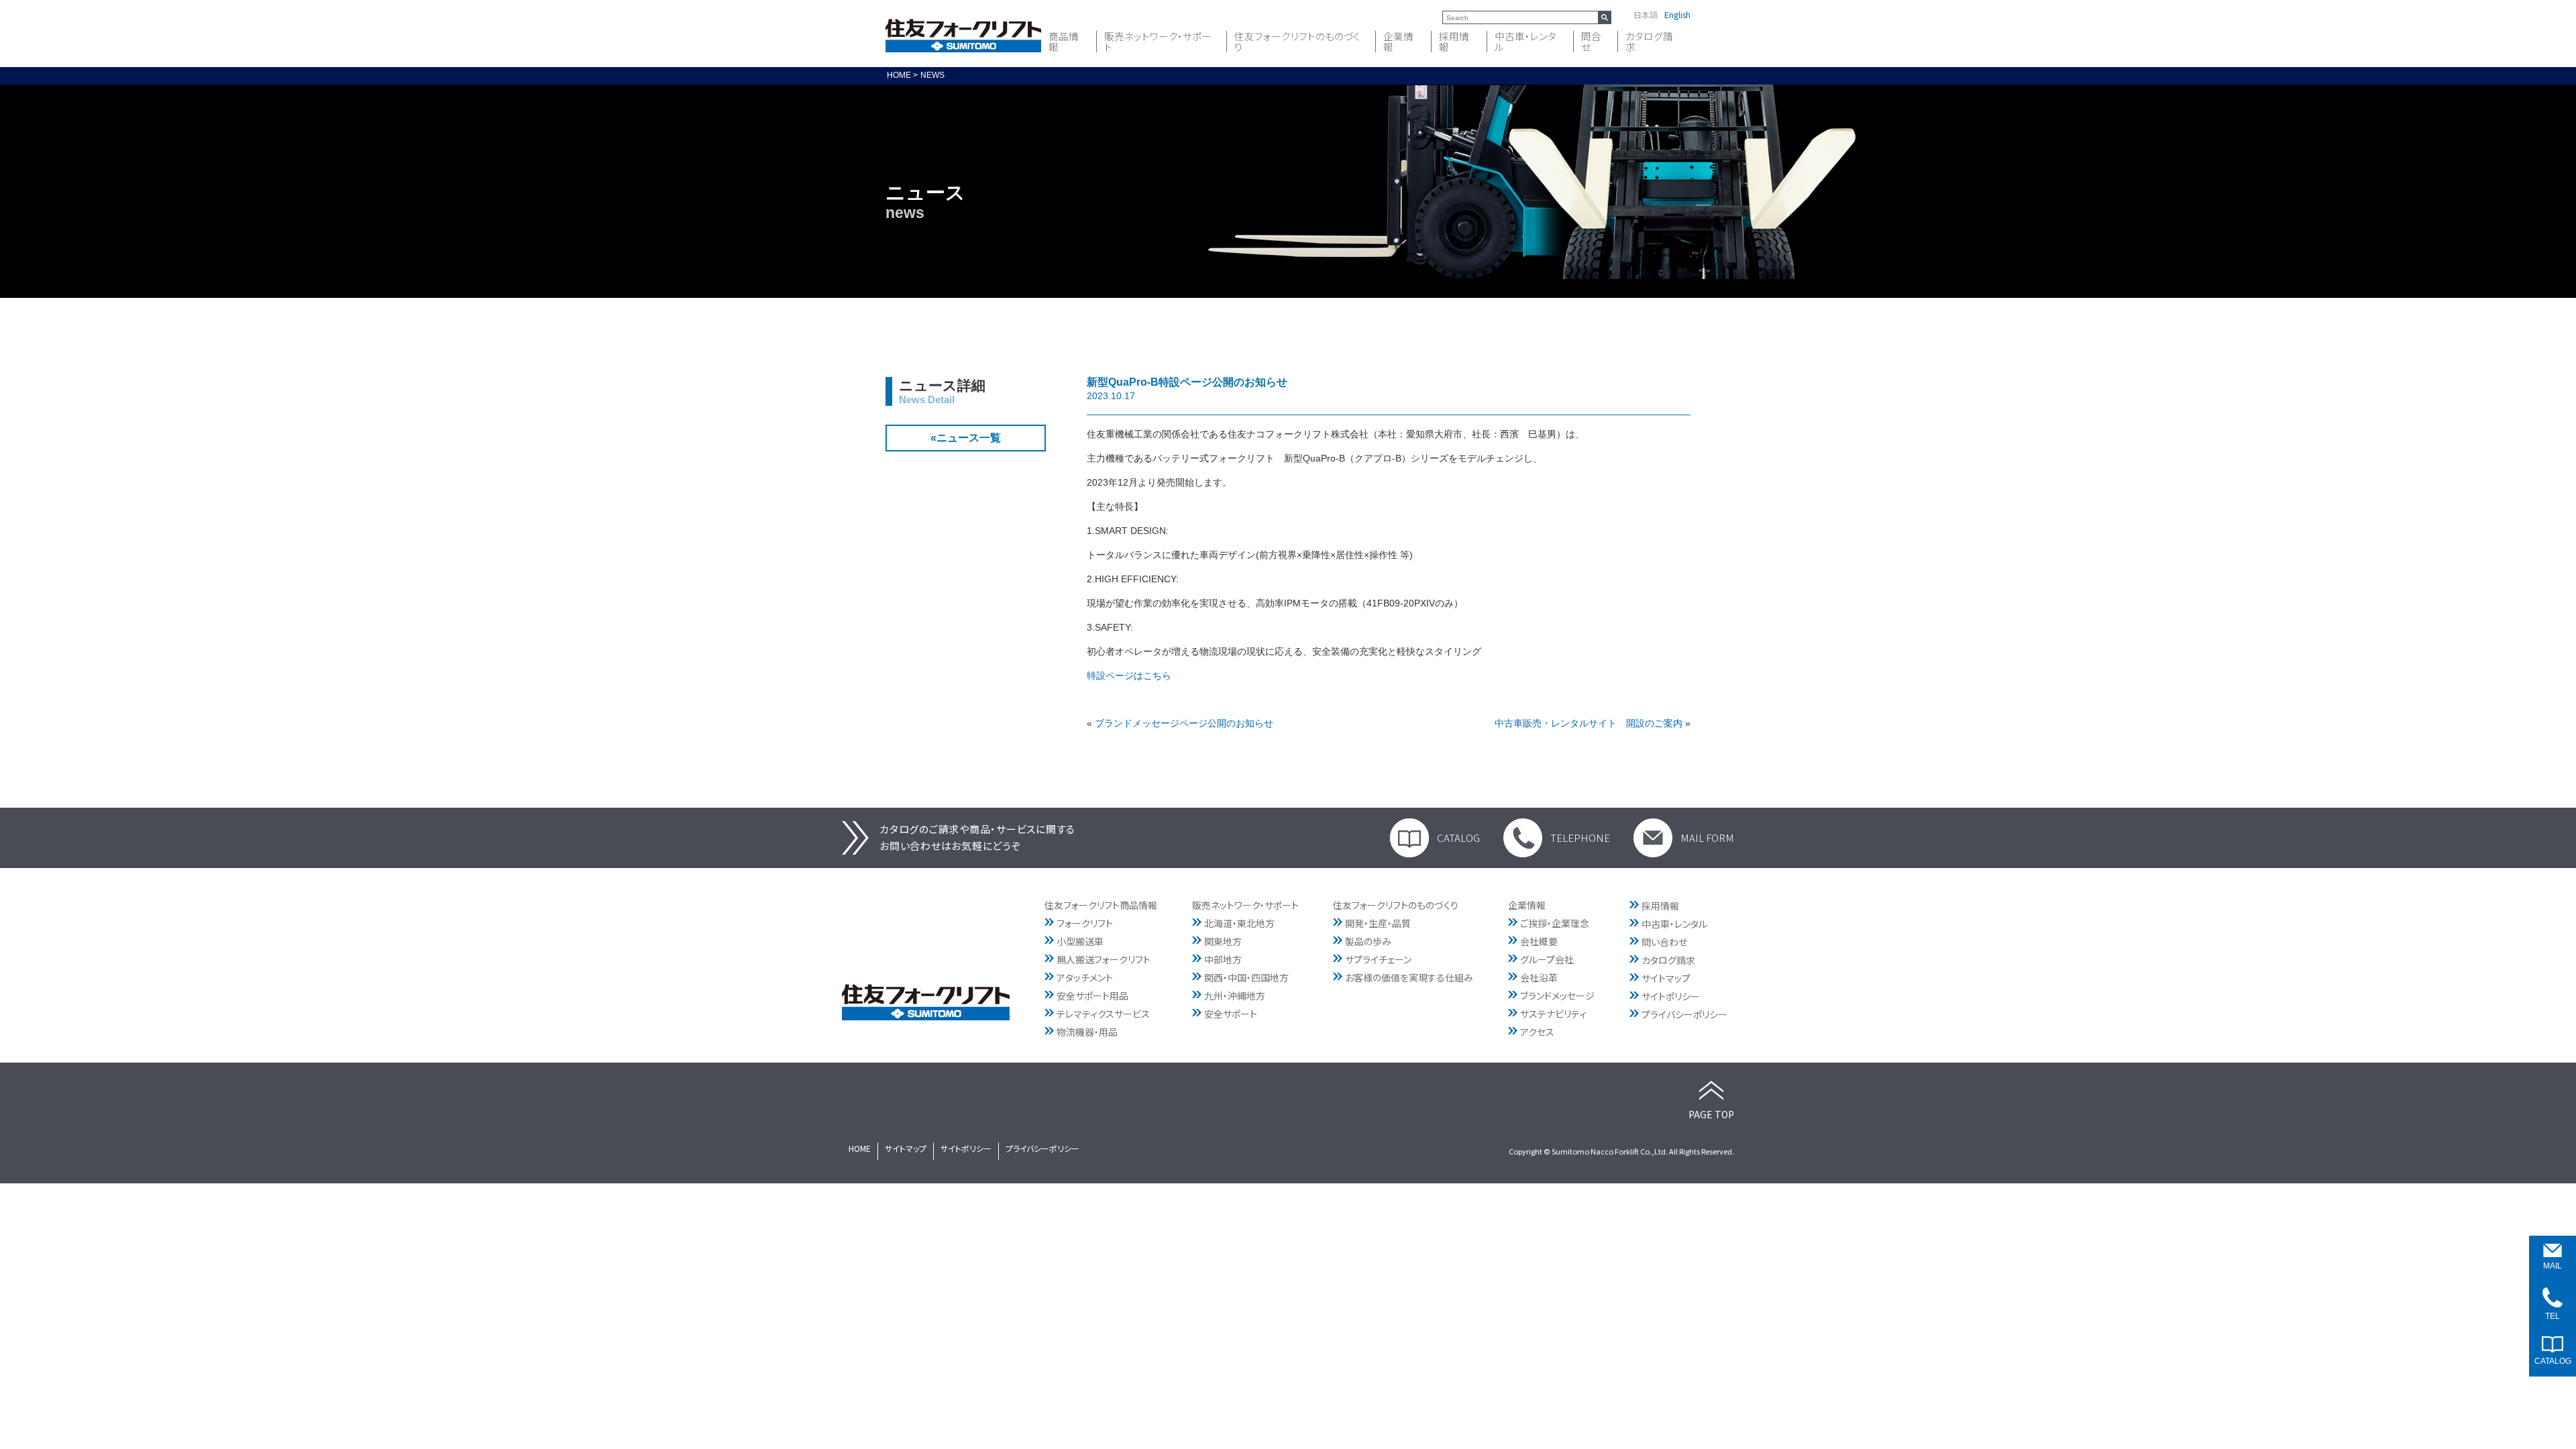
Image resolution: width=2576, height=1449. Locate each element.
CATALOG (1458, 838)
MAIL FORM (1707, 838)
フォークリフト (1085, 923)
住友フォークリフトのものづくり (1297, 42)
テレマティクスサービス (1103, 1014)
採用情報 (1454, 42)
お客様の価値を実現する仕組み (1409, 977)
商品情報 (1064, 42)
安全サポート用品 (1092, 996)
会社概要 (1539, 941)
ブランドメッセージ (1557, 996)
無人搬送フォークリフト (1104, 959)
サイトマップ (1666, 978)
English (1677, 15)
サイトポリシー (1671, 996)
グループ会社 (1547, 959)
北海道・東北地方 (1239, 923)
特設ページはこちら (1129, 676)
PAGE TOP (1711, 1114)
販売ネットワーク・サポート (1158, 42)
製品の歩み (1368, 941)
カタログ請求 (1649, 42)
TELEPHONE (1580, 838)
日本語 (1646, 15)
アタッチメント (1085, 977)
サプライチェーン (1378, 959)
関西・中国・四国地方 (1246, 977)
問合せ (1591, 42)
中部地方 (1223, 959)
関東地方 (1223, 941)
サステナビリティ (1553, 1014)
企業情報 (1398, 42)
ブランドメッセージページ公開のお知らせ (1184, 723)
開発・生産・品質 (1378, 923)
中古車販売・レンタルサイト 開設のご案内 (1589, 723)
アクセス (1537, 1032)
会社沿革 (1539, 977)
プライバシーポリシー (1684, 1014)
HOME (860, 1148)
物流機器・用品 (1087, 1032)
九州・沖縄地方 (1235, 996)
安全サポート (1231, 1014)
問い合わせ (1664, 942)
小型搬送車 (1080, 941)
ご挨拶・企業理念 (1555, 923)
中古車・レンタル (1525, 42)
